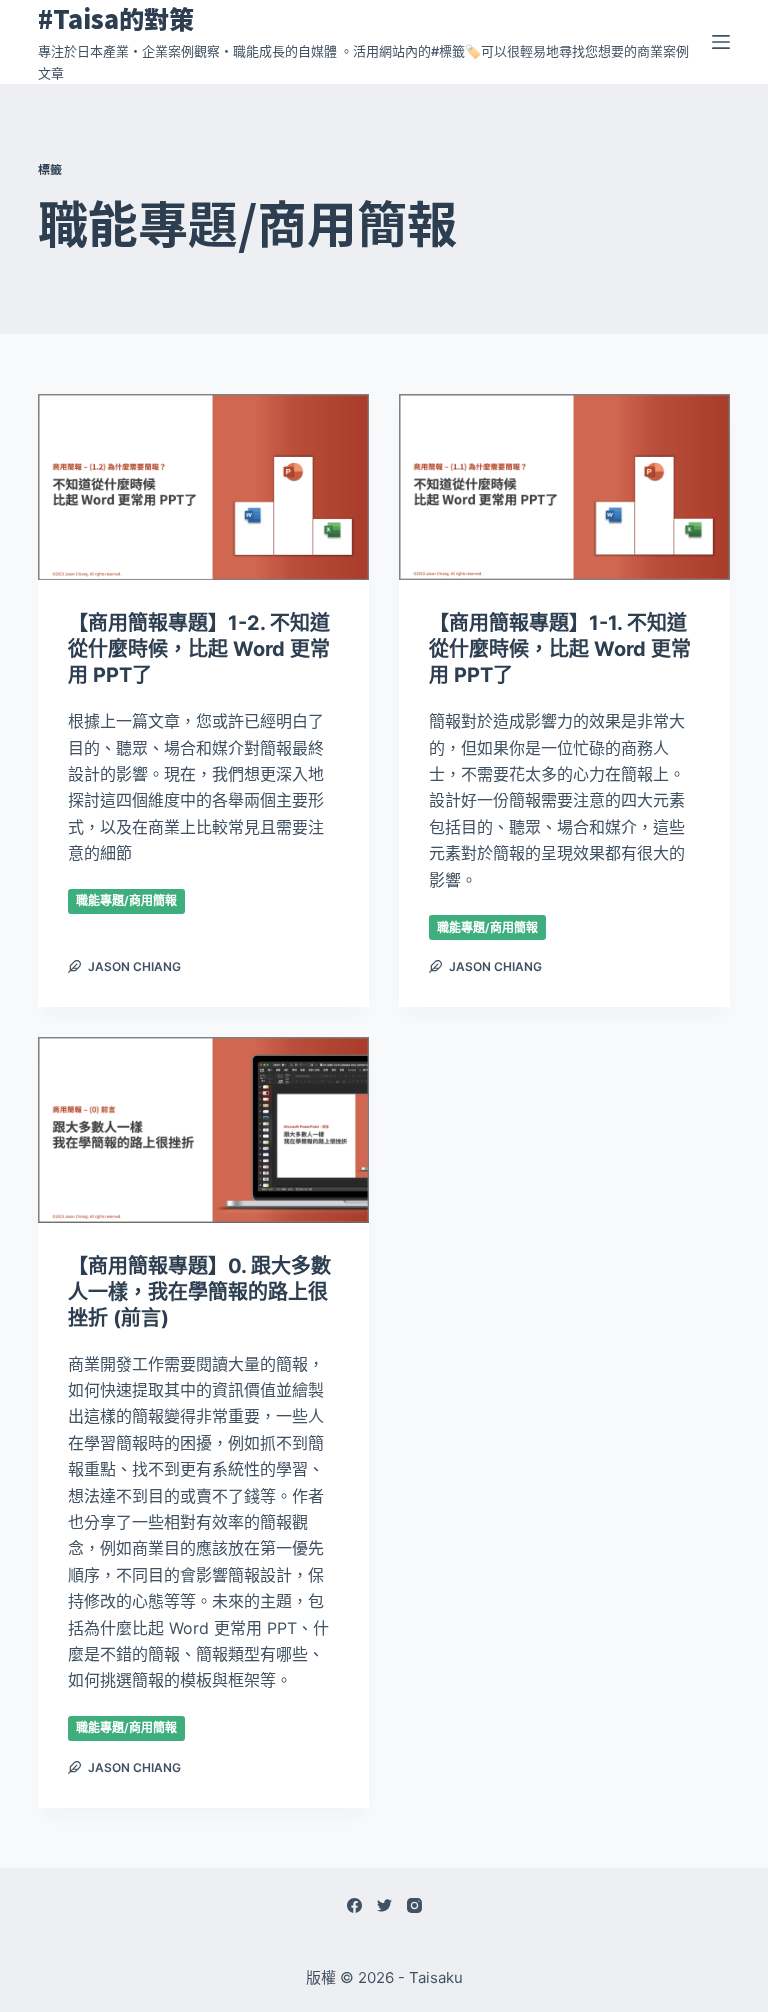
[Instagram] (414, 1905)
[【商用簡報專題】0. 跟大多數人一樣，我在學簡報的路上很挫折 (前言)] (203, 1130)
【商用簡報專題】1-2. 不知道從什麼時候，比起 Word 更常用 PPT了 (199, 649)
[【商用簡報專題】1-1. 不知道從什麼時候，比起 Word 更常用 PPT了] (564, 487)
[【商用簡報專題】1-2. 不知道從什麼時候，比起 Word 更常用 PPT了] (203, 487)
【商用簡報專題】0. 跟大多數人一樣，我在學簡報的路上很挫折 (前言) (199, 1292)
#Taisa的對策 (116, 18)
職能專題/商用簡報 (126, 900)
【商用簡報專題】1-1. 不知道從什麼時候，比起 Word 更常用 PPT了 (560, 649)
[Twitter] (384, 1905)
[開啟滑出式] (721, 42)
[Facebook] (354, 1905)
